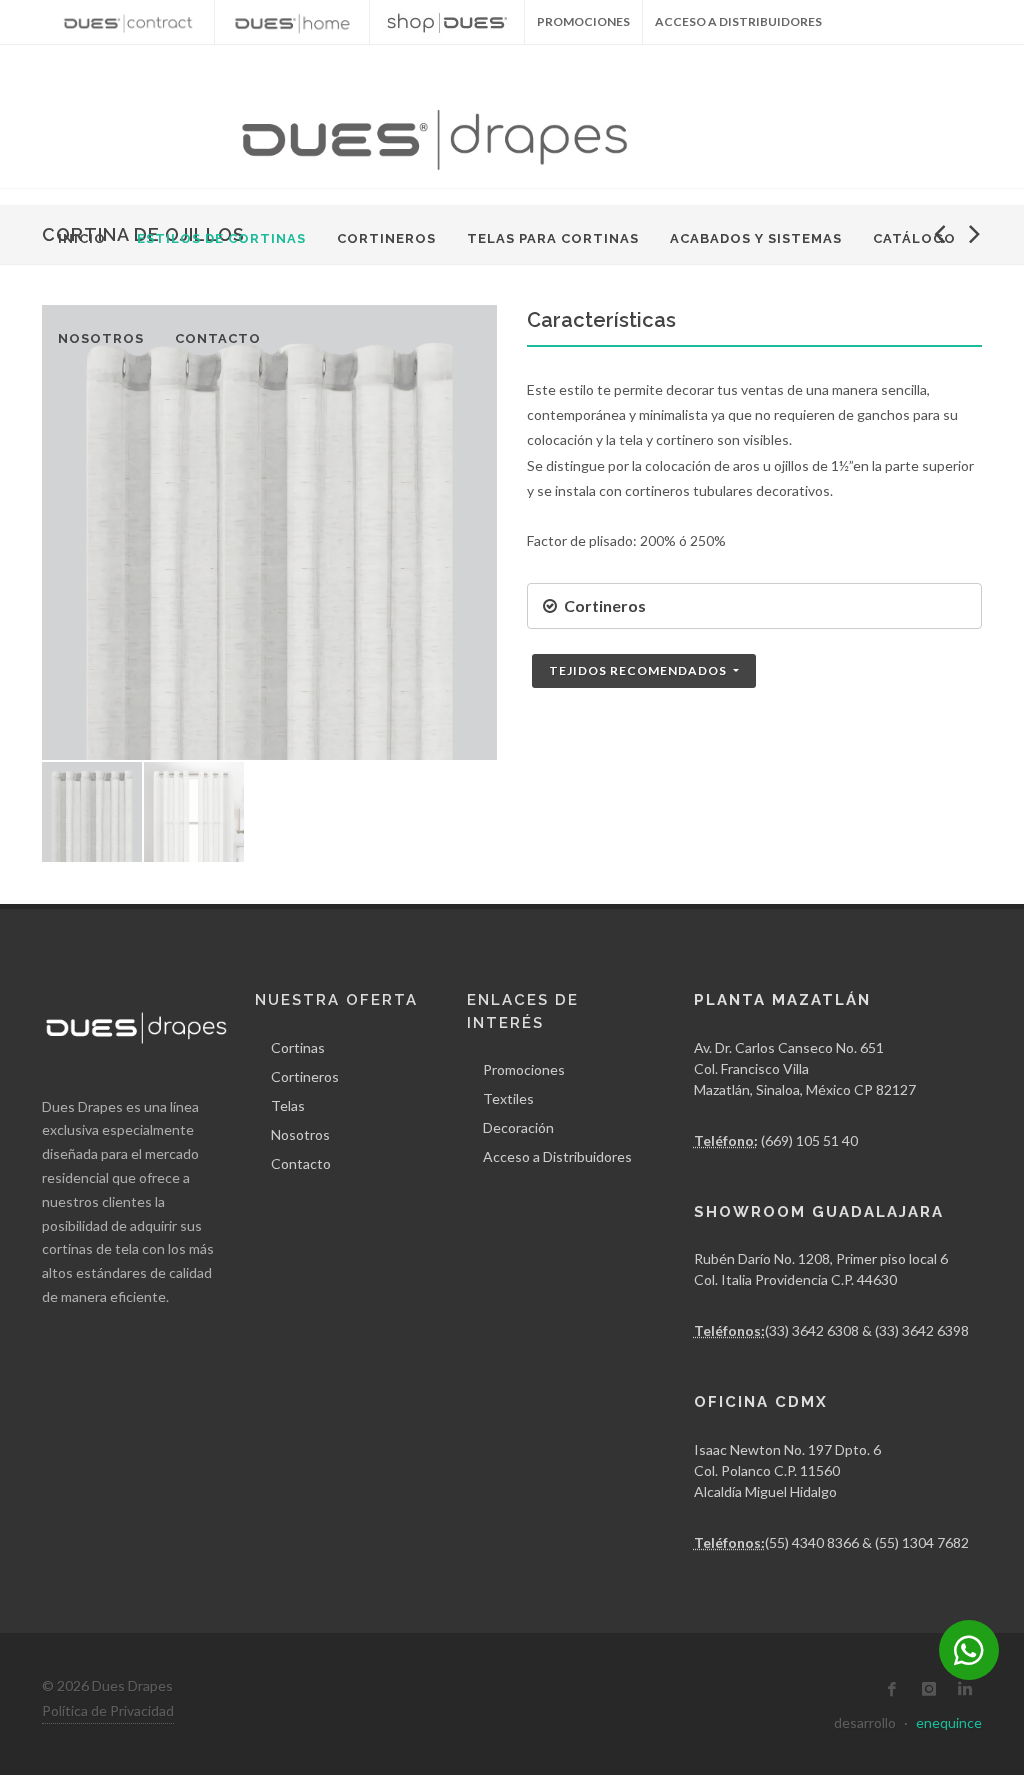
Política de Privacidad (108, 1710)
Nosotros (101, 338)
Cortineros (386, 238)
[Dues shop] (447, 22)
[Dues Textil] (128, 22)
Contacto (218, 338)
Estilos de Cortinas (221, 238)
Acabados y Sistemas (756, 238)
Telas (288, 1105)
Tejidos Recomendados (639, 670)
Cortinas (298, 1047)
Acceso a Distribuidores (738, 21)
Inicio (82, 238)
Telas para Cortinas (553, 238)
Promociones (524, 1069)
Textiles (508, 1098)
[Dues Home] (292, 22)
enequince (949, 1722)
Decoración (518, 1127)
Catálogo (914, 238)
